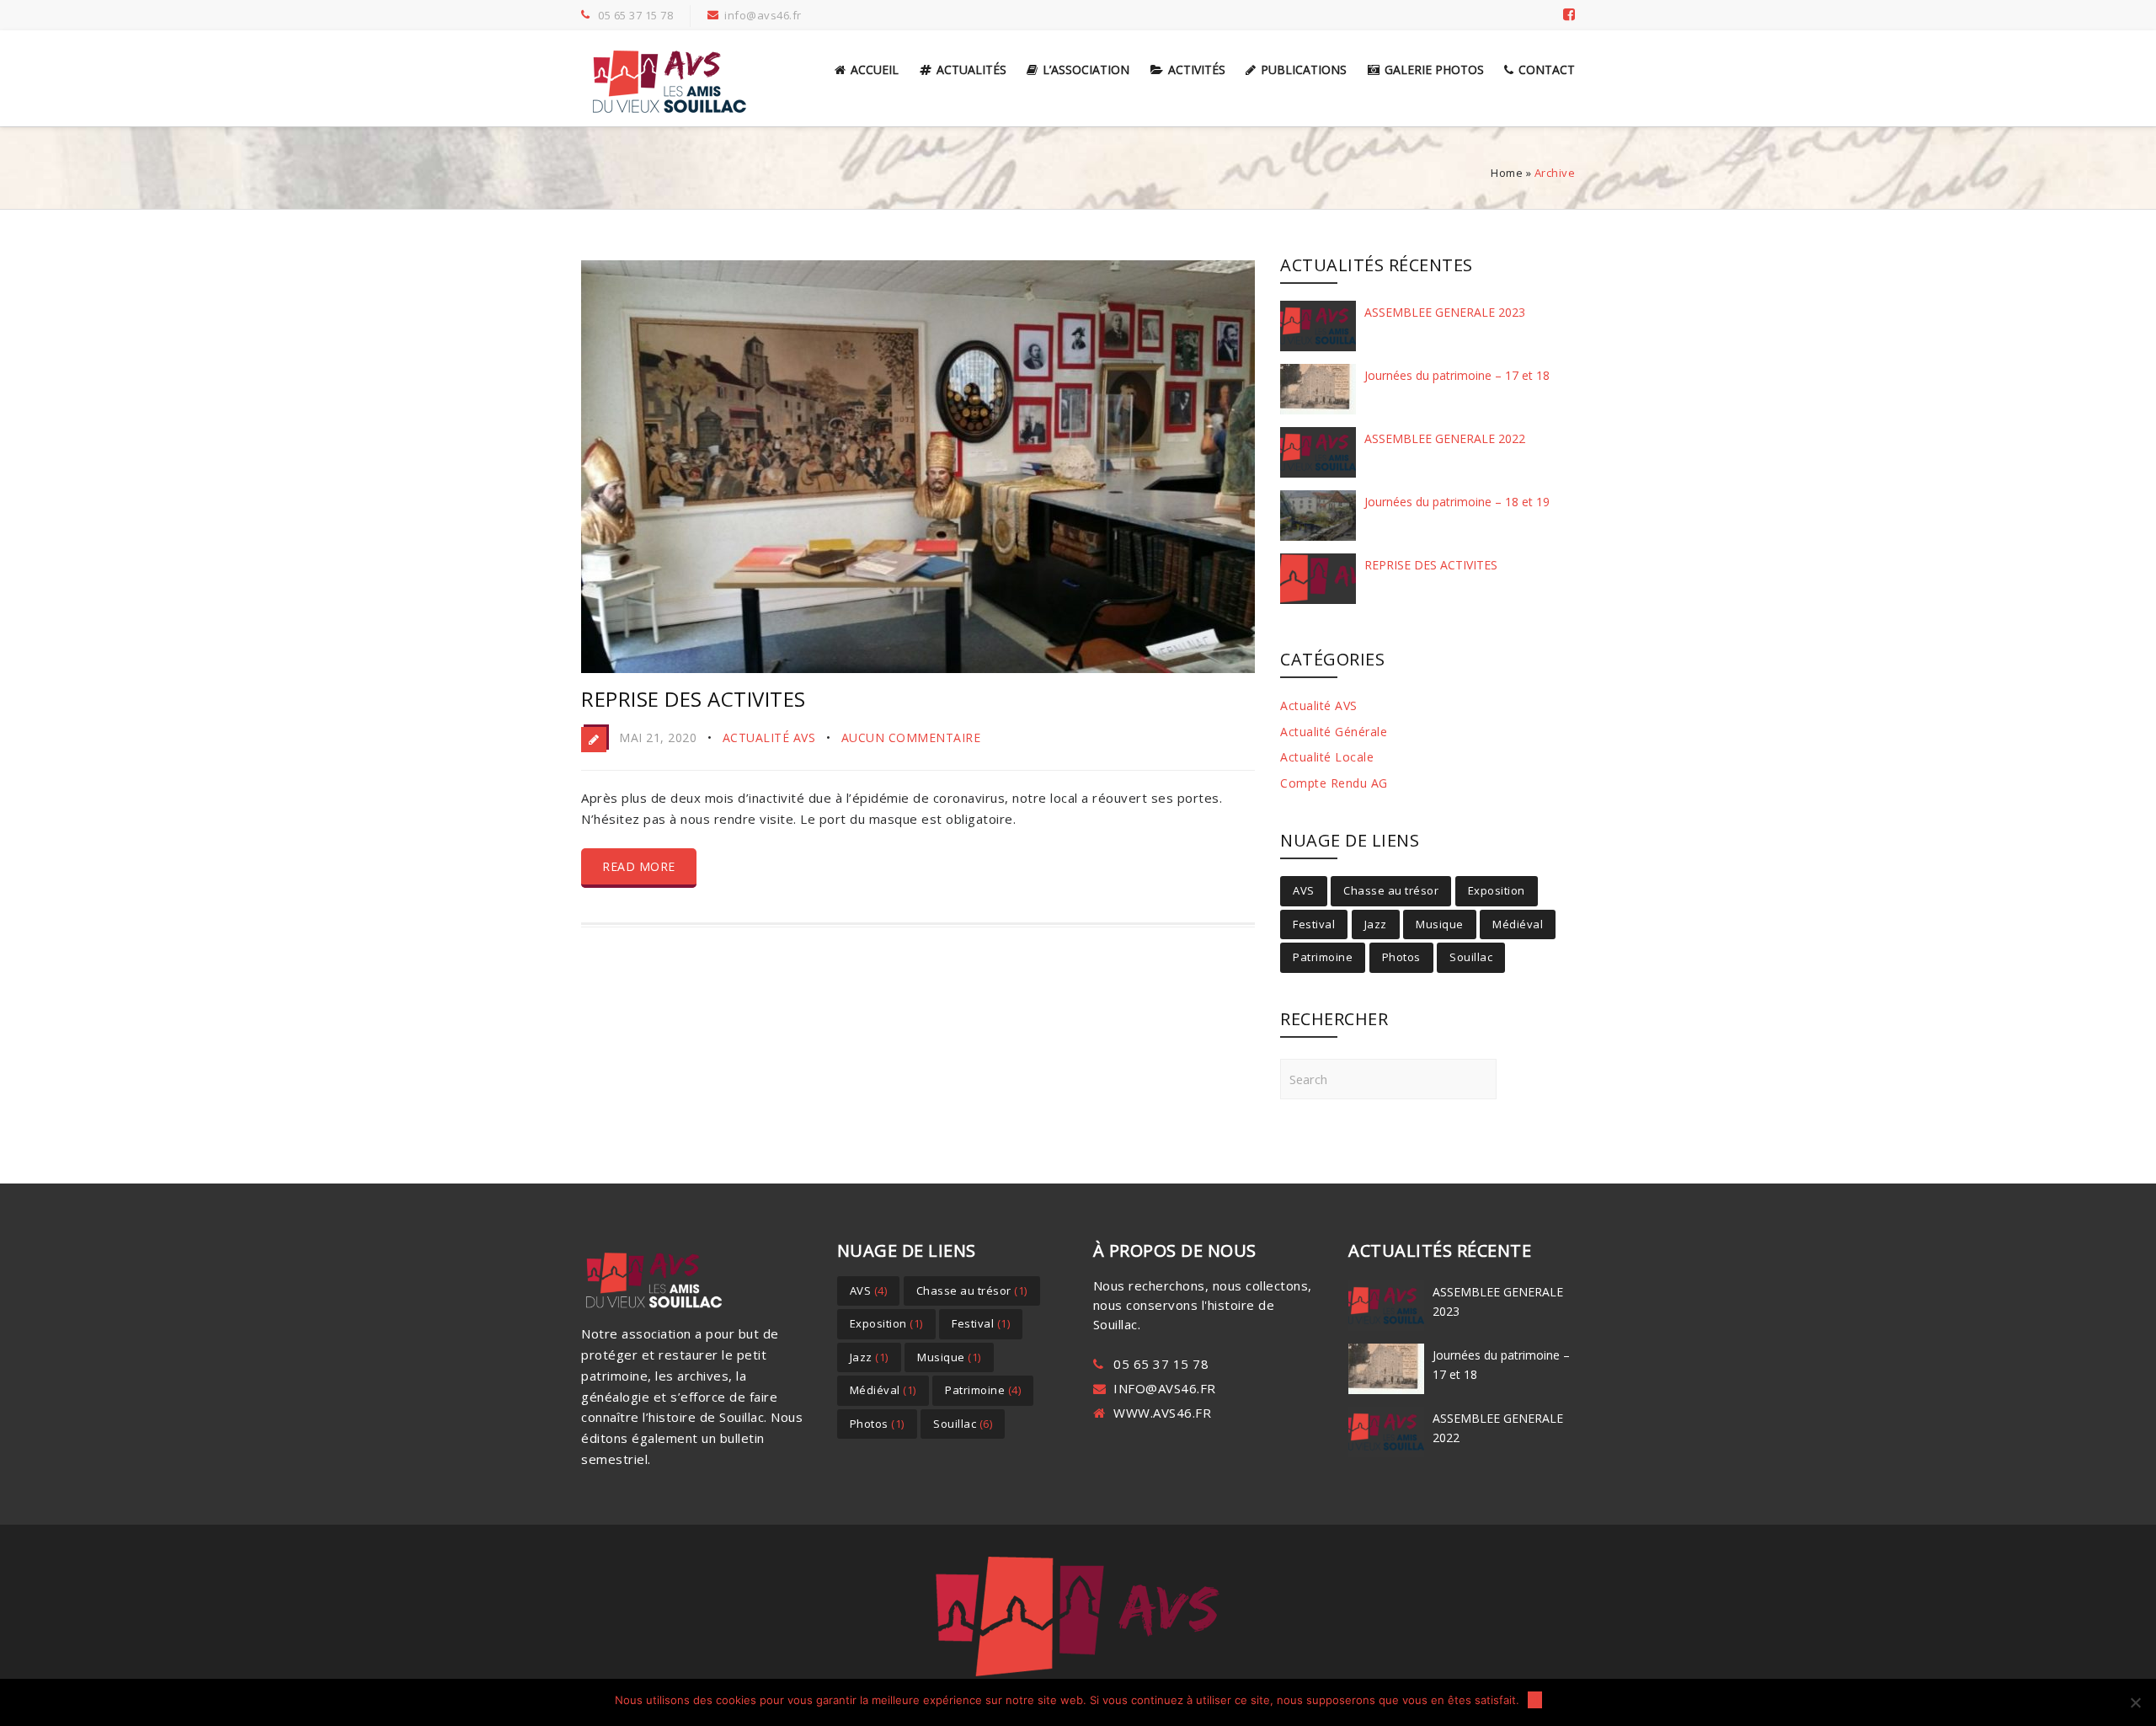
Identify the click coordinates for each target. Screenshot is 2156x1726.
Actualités (971, 69)
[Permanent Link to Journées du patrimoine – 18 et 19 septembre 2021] (1318, 540)
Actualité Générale (1334, 732)
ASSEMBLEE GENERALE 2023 (1445, 312)
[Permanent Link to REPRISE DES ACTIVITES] (1318, 603)
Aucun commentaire (911, 737)
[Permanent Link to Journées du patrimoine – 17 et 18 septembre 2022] (1318, 414)
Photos (1401, 957)
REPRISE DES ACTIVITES (694, 699)
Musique (1440, 924)
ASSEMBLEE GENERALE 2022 (1445, 438)
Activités (1197, 69)
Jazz (1376, 924)
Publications (1304, 69)
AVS (1304, 890)
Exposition (1497, 890)
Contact (1547, 69)
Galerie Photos (1434, 69)
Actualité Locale (1327, 757)
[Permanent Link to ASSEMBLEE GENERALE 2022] (1318, 477)
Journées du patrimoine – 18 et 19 (1457, 502)
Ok (1535, 1700)
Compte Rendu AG (1334, 783)
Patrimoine (1323, 957)
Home (1507, 173)
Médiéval (1518, 924)
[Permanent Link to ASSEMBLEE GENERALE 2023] (1318, 350)
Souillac (1471, 957)
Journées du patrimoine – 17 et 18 (1457, 375)
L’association (1086, 69)
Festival (1314, 924)
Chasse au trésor (1391, 890)
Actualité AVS (769, 737)
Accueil (875, 69)
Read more (639, 866)
